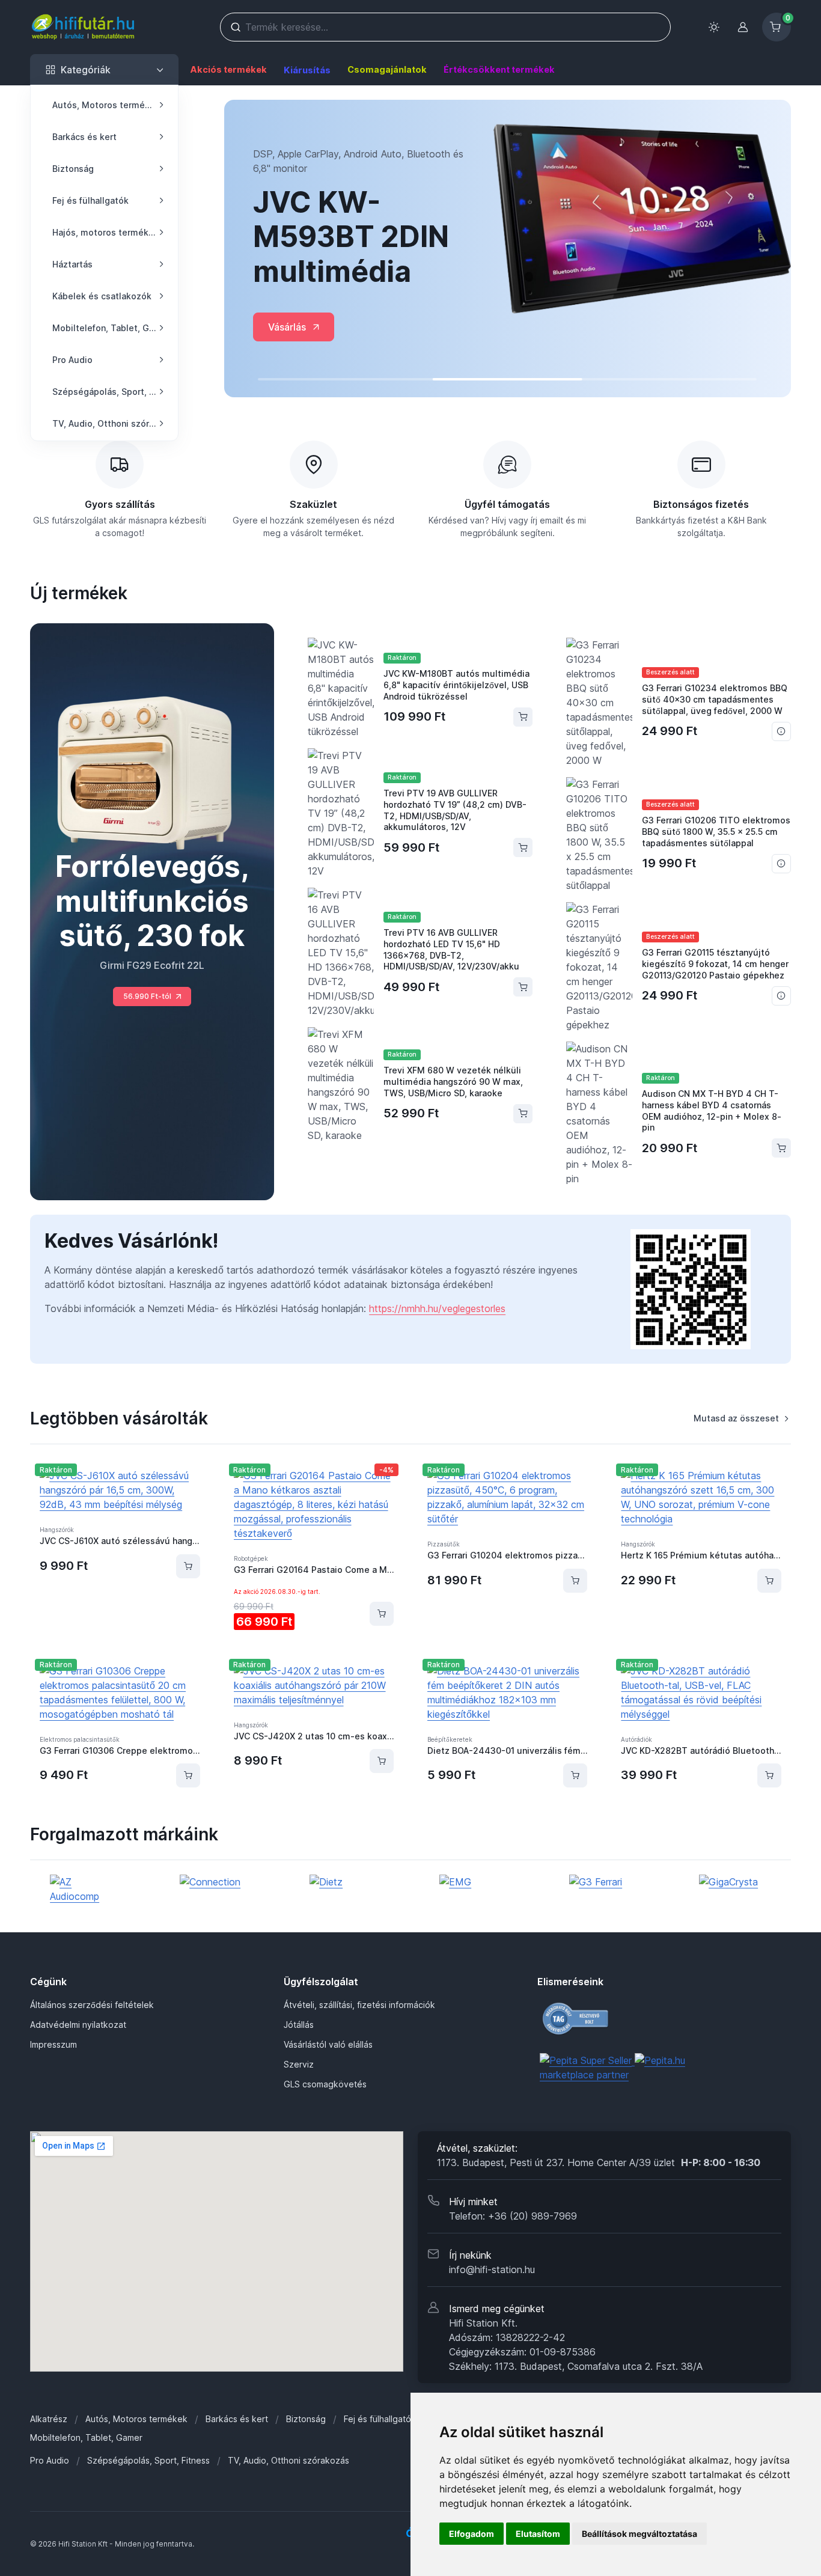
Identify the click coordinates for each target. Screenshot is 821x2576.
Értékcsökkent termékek (499, 69)
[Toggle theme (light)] (714, 27)
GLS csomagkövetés (325, 2084)
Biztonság (306, 2419)
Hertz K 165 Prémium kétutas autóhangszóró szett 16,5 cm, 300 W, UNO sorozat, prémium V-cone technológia (701, 1555)
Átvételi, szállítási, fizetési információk (359, 2005)
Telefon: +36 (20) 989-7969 (513, 2216)
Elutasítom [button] (538, 2534)
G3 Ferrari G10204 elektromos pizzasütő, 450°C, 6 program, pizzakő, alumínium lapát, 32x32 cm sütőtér (507, 1555)
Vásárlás (287, 327)
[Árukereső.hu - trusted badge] (615, 2019)
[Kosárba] (188, 1566)
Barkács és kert (237, 2419)
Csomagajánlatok (387, 69)
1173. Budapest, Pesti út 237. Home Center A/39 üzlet (599, 2162)
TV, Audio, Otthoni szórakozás (288, 2460)
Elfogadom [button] (472, 2534)
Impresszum (53, 2044)
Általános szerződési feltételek (92, 2005)
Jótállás (299, 2025)
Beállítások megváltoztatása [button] (639, 2534)
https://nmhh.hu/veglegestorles (437, 1308)
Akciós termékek (228, 69)
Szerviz (299, 2064)
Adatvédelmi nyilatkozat (78, 2025)
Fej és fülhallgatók (380, 2419)
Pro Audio (50, 2460)
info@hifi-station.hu (492, 2269)
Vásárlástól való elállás (328, 2044)
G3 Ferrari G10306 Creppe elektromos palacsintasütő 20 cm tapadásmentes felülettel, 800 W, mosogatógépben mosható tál (120, 1750)
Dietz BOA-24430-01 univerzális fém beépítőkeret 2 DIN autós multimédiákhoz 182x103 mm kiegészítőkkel (507, 1750)
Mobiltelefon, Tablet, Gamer (86, 2437)
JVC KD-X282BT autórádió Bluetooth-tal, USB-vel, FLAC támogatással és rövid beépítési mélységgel (701, 1750)
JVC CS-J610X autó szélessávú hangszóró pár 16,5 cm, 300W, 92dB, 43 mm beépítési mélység (120, 1541)
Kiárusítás (307, 70)
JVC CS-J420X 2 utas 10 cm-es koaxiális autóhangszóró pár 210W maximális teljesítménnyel (314, 1736)
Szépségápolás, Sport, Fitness (148, 2460)
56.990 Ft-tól (147, 996)
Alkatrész (49, 2419)
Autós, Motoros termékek (136, 2419)
